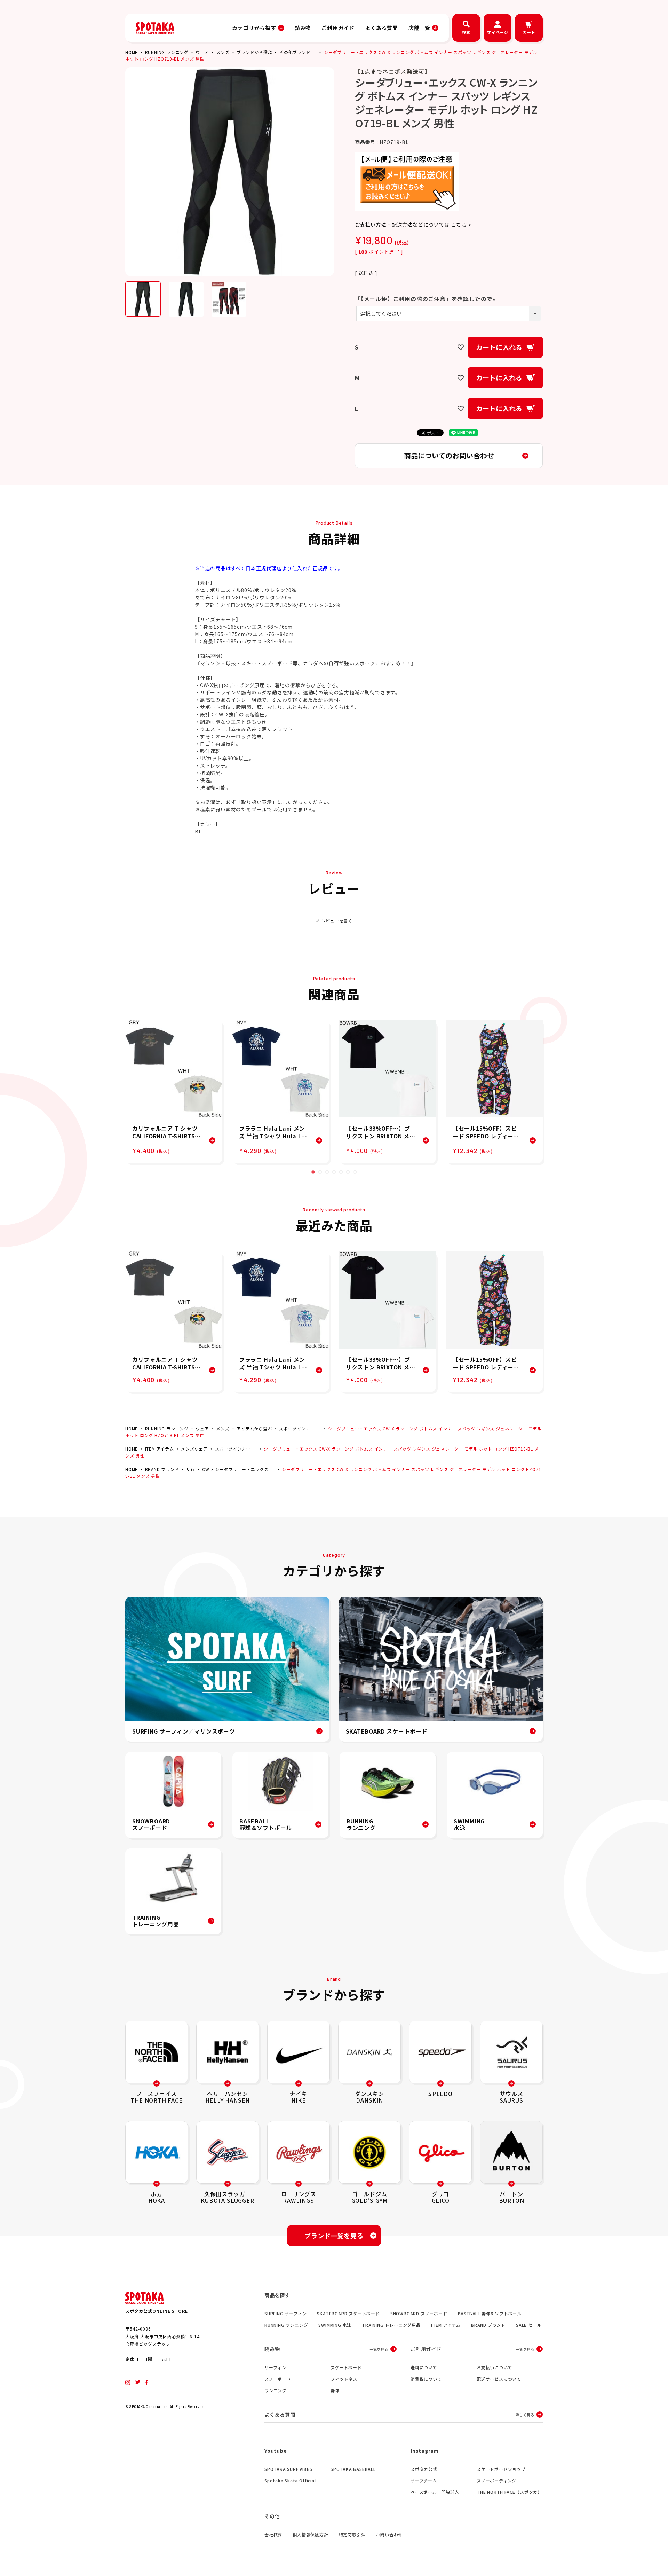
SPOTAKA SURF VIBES (288, 2469)
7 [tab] (355, 1172)
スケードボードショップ (501, 2469)
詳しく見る (525, 2415)
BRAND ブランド (162, 1469)
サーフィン (275, 2367)
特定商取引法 (352, 2534)
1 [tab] (313, 1172)
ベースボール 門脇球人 (435, 2492)
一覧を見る (379, 2349)
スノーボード (278, 2379)
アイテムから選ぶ (254, 1428)
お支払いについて (494, 2367)
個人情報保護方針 (310, 2534)
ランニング (276, 2390)
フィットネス (344, 2379)
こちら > (461, 225)
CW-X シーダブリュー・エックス (235, 1469)
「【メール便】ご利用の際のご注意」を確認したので (426, 299)
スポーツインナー (297, 1428)
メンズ (223, 52)
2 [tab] (320, 1172)
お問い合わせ (389, 2534)
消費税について (426, 2379)
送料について (424, 2367)
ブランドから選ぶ (254, 52)
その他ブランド (295, 52)
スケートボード (346, 2367)
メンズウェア (194, 1449)
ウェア (202, 52)
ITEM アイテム (160, 1449)
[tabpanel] (174, 1092)
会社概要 (273, 2534)
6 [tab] (348, 1172)
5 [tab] (341, 1172)
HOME (132, 52)
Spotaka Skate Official (290, 2480)
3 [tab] (327, 1172)
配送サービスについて (499, 2379)
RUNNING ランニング (167, 52)
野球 (335, 2390)
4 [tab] (334, 1172)
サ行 (191, 1469)
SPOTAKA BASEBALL (353, 2469)
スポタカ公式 (424, 2469)
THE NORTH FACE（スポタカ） (509, 2492)
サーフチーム (424, 2480)
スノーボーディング (496, 2480)
